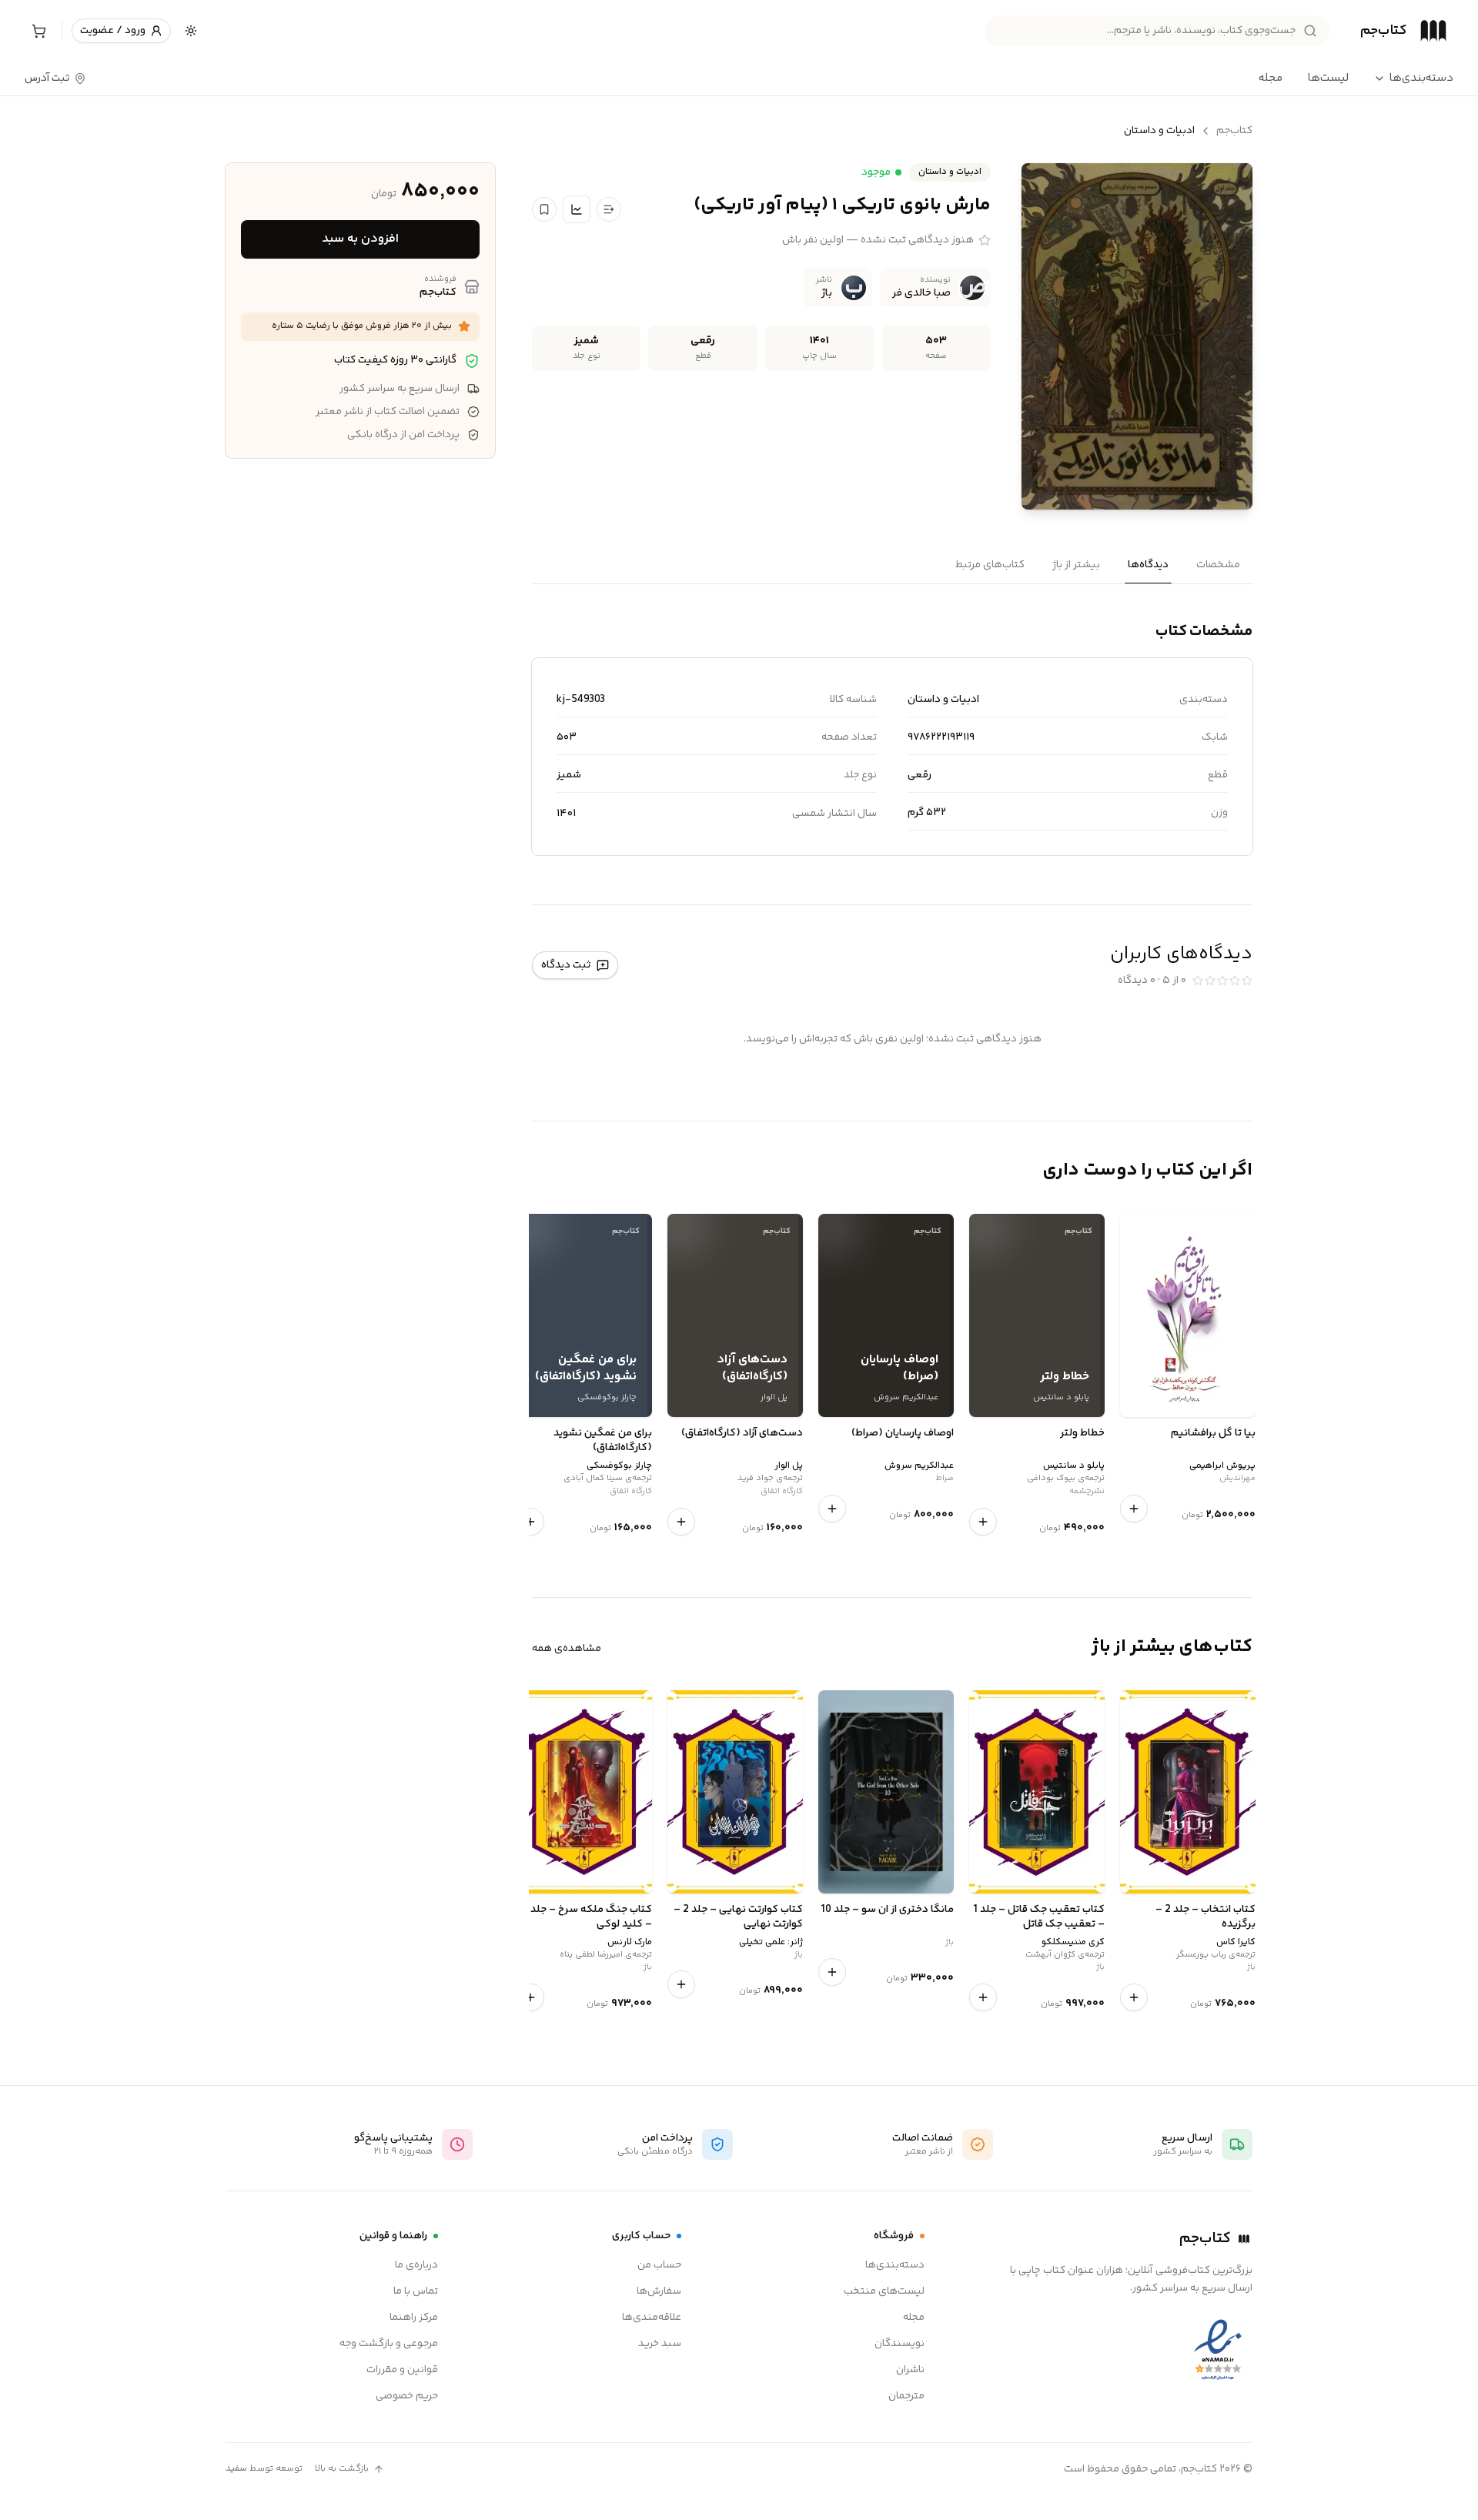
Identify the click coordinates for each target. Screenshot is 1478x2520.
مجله (1271, 78)
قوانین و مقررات (402, 2370)
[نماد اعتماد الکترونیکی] (1218, 2350)
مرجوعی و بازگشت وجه (389, 2344)
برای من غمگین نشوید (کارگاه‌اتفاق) (603, 1441)
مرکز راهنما (414, 2318)
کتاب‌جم (1234, 131)
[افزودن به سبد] (1134, 1509)
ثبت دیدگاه (566, 965)
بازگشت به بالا (342, 2469)
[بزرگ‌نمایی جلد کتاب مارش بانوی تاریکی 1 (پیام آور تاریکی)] (1137, 336)
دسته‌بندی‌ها (1421, 79)
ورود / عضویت (113, 31)
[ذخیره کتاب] (544, 209)
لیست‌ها (1328, 78)
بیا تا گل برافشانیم (1213, 1434)
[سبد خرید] (38, 31)
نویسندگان (900, 2344)
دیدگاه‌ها (1148, 565)
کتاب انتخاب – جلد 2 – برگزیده (1205, 1918)
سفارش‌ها (659, 2291)
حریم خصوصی (407, 2396)
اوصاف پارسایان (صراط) (903, 1434)
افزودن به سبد (360, 239)
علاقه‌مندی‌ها (652, 2318)
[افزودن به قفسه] (609, 209)
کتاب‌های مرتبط (990, 565)
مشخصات (1218, 565)
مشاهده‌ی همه (567, 1649)
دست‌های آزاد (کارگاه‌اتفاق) (742, 1434)
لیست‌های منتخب (884, 2291)
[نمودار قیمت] (577, 209)
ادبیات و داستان (1159, 131)
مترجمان (906, 2396)
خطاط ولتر (1082, 1434)
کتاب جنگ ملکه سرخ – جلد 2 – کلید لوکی (587, 1918)
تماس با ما (416, 2291)
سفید (236, 2469)
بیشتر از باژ (1076, 565)
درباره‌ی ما (416, 2265)
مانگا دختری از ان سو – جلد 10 (887, 1910)
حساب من (659, 2265)
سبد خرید (660, 2344)
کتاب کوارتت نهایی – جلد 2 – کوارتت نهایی (738, 1918)
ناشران (910, 2370)
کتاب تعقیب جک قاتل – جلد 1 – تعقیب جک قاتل (1039, 1918)
